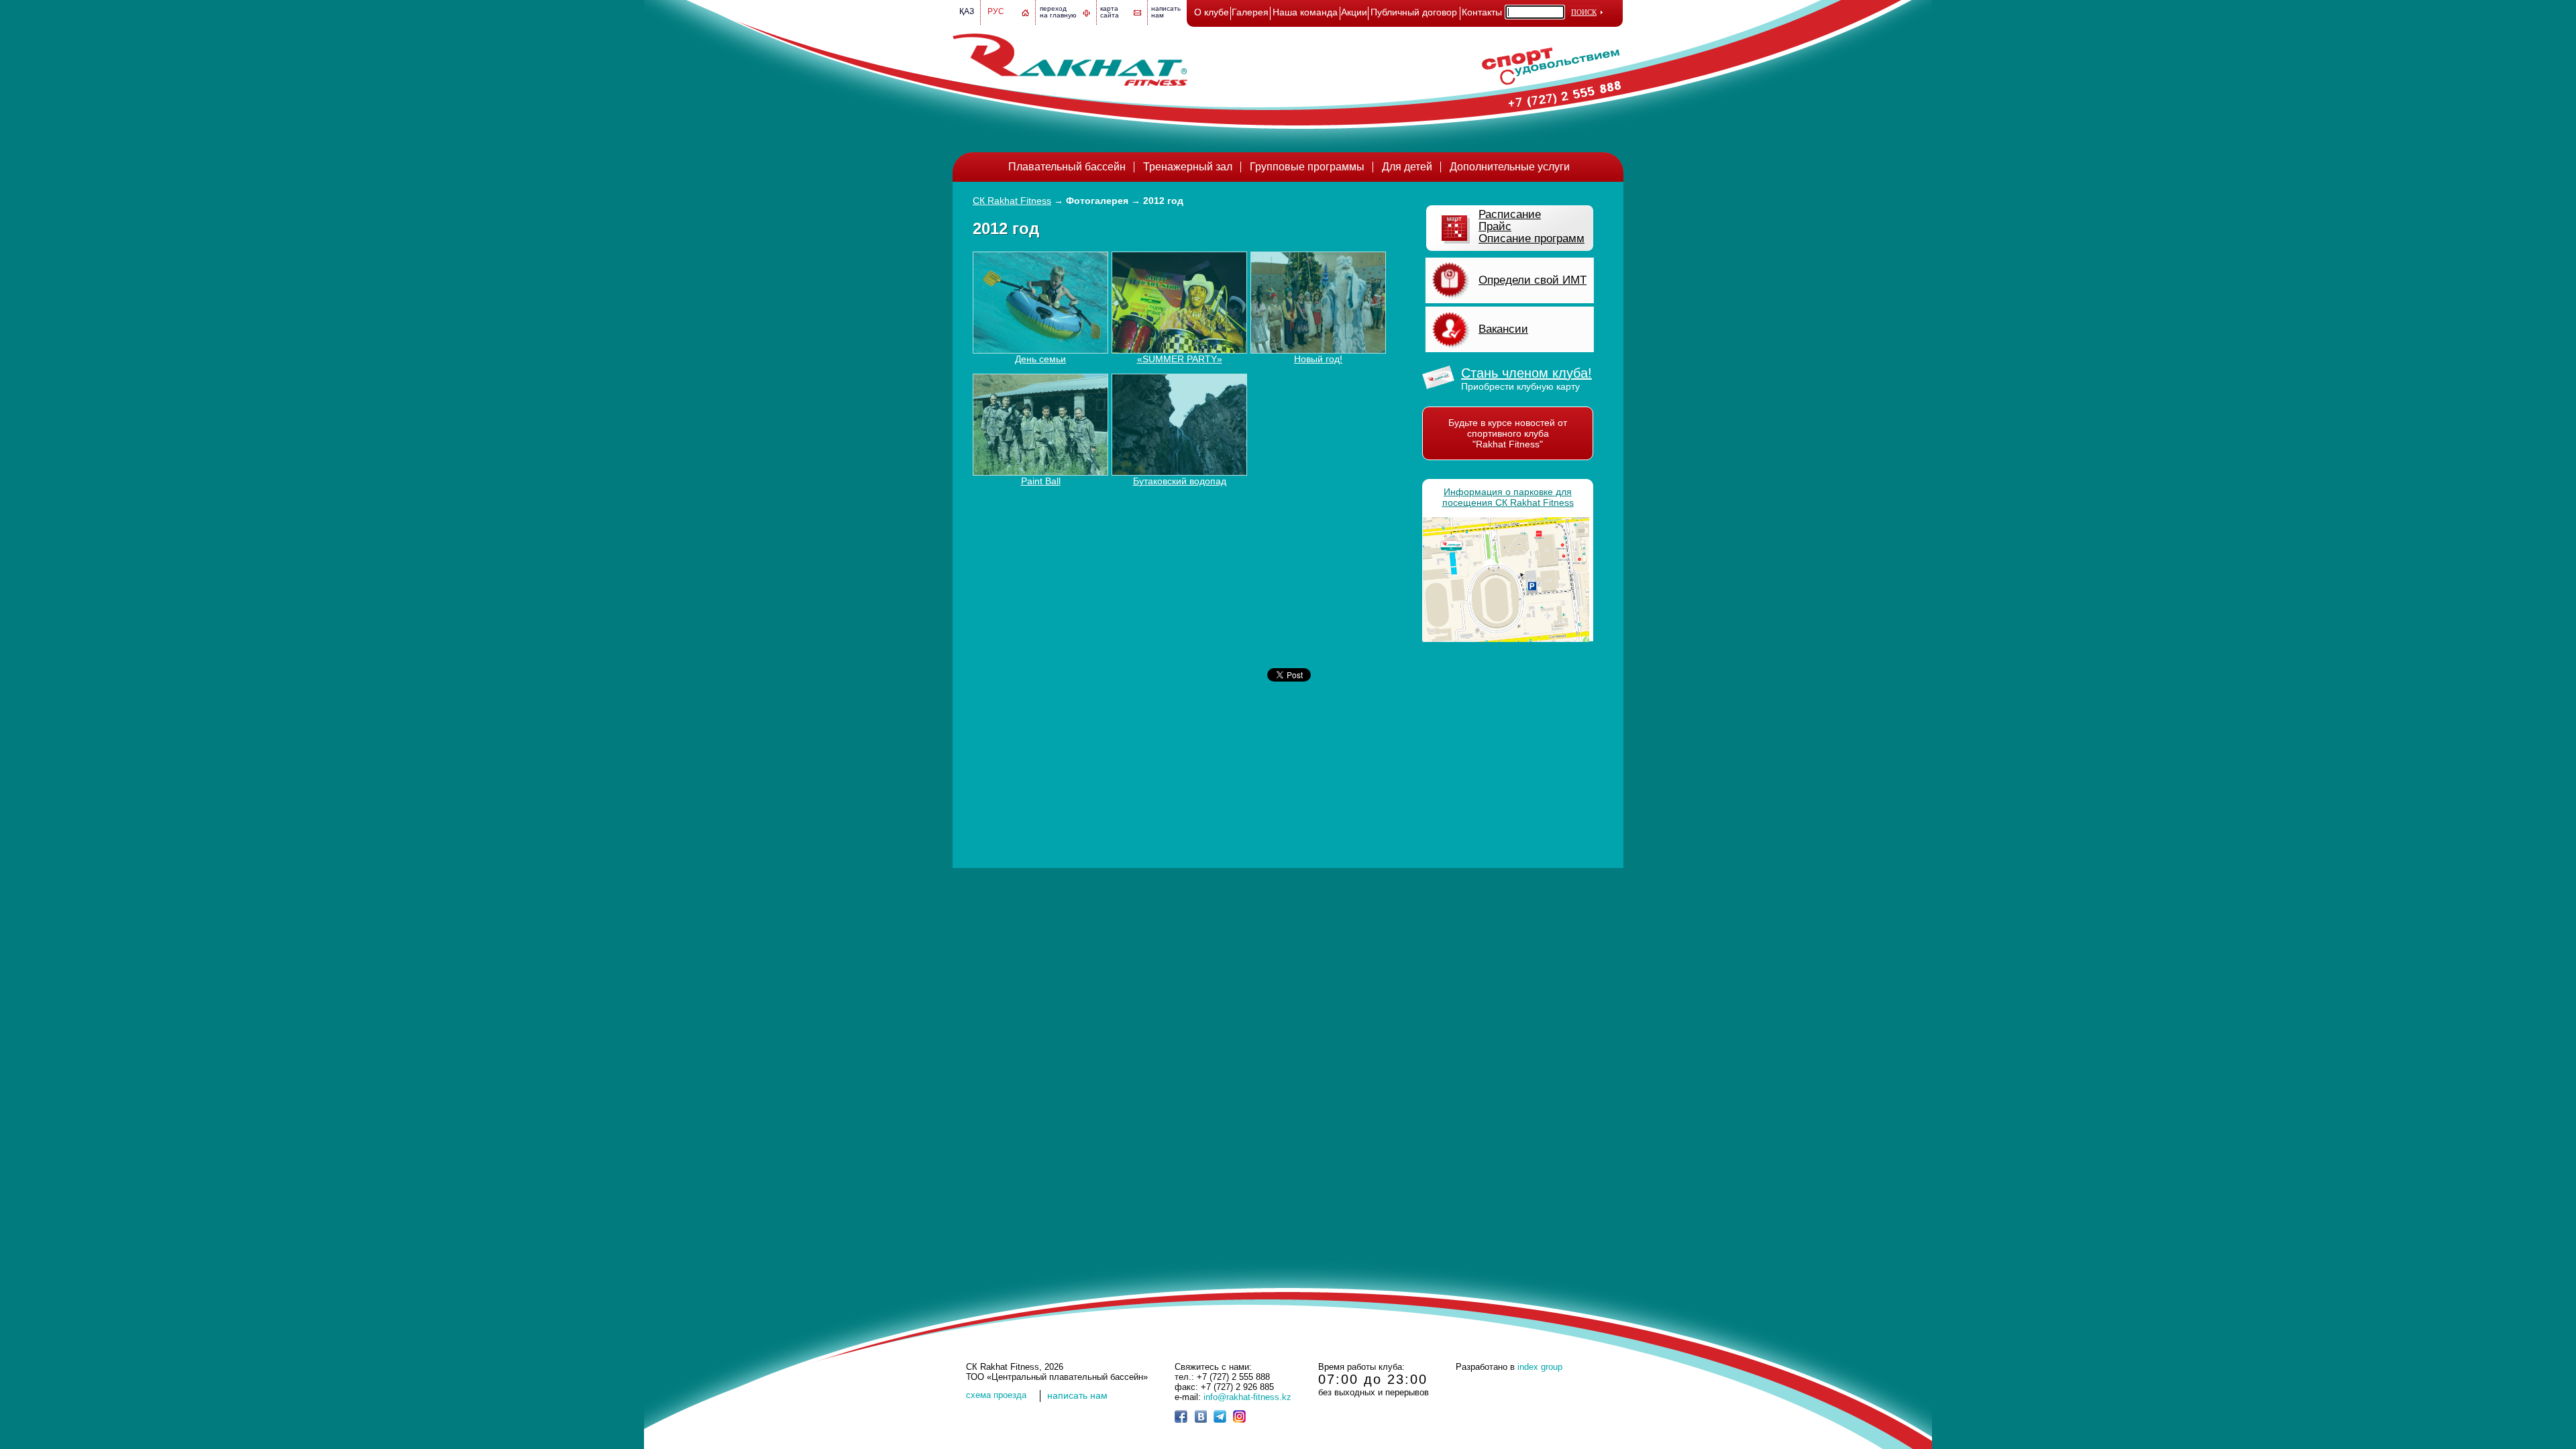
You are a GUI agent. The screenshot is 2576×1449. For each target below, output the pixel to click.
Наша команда (1305, 12)
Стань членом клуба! (1526, 373)
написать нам (1077, 1395)
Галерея (1250, 12)
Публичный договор (1414, 12)
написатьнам (1166, 12)
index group (1540, 1367)
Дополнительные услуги (1510, 167)
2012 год (1163, 201)
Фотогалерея (1097, 201)
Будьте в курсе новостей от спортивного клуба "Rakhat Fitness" (1508, 433)
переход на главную (1058, 12)
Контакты (1482, 12)
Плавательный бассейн (1067, 167)
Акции (1354, 12)
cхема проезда (996, 1395)
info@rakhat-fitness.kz (1247, 1397)
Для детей (1407, 167)
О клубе (1212, 12)
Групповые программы (1307, 167)
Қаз (967, 11)
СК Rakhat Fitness (1012, 201)
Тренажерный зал (1188, 167)
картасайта (1110, 12)
